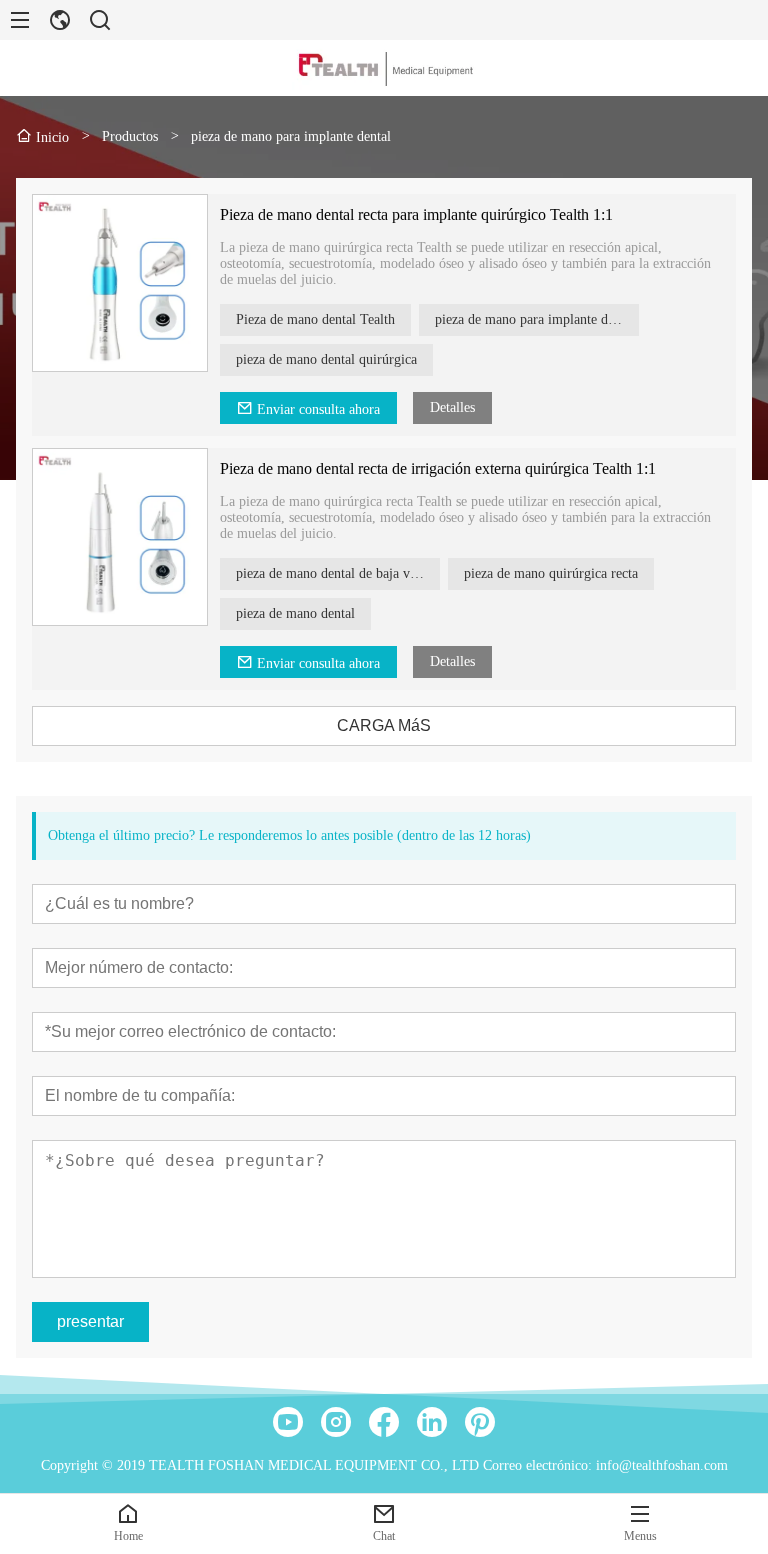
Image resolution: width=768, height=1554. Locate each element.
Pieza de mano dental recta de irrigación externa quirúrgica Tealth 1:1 (438, 468)
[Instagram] (336, 1422)
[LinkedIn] (432, 1422)
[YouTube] (288, 1422)
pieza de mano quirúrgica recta (551, 573)
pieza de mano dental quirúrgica (326, 359)
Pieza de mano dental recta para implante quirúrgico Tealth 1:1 (416, 214)
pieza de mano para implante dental (535, 319)
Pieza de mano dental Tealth (315, 319)
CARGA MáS (384, 725)
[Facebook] (384, 1422)
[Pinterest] (480, 1422)
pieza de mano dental (295, 613)
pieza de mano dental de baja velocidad (338, 573)
